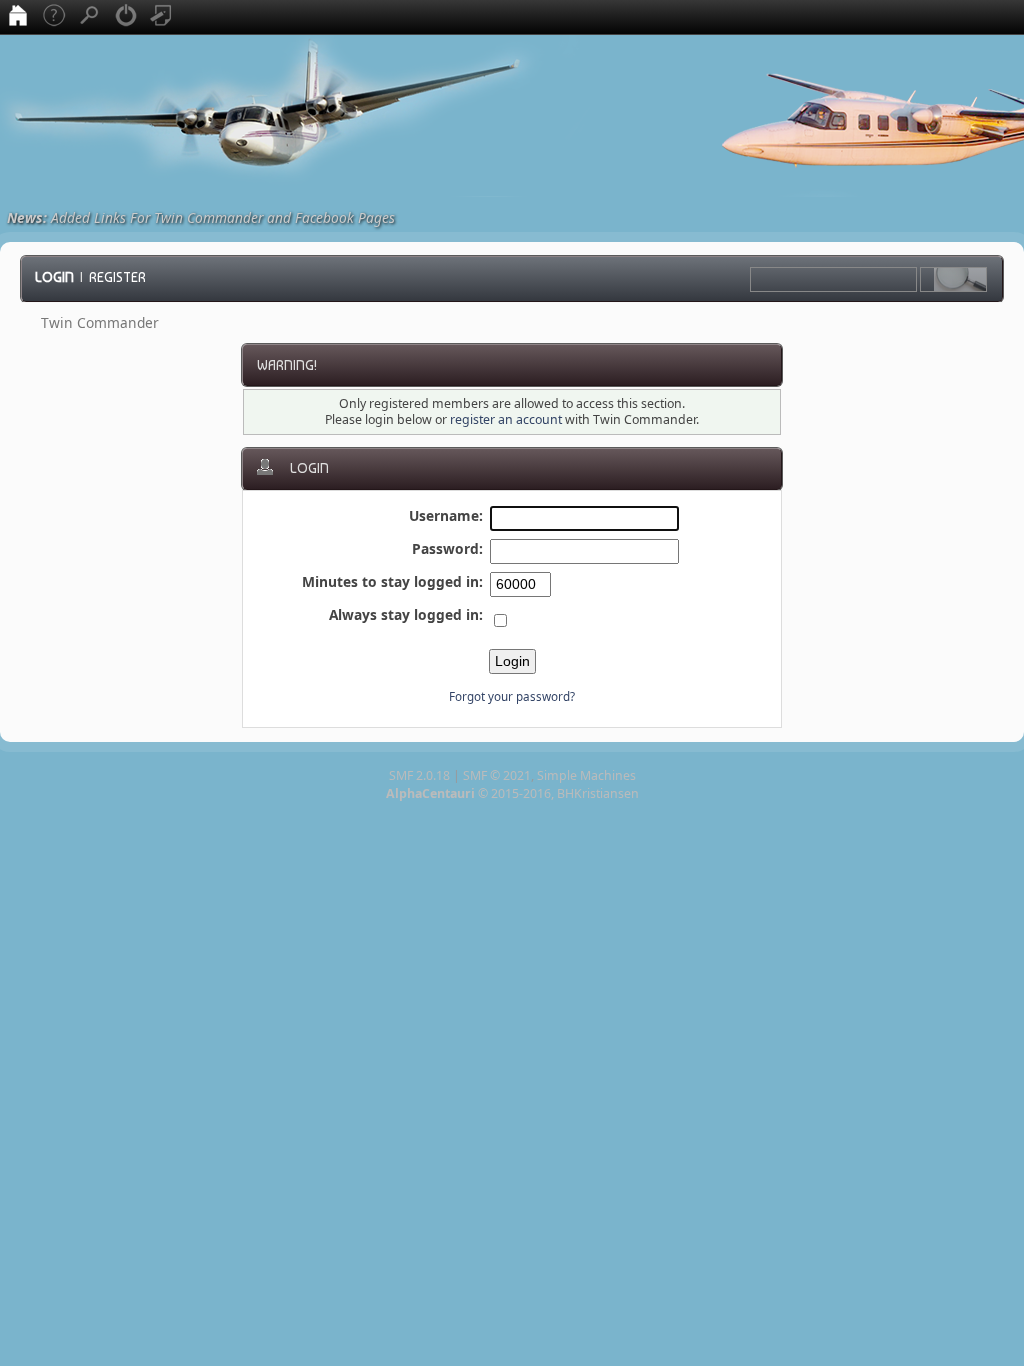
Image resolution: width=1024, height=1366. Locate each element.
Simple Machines (586, 775)
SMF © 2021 (497, 775)
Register (117, 277)
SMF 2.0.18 (419, 775)
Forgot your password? (512, 696)
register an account (506, 419)
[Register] (162, 17)
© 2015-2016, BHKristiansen (512, 793)
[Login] (126, 17)
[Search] (90, 17)
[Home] (18, 17)
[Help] (54, 17)
